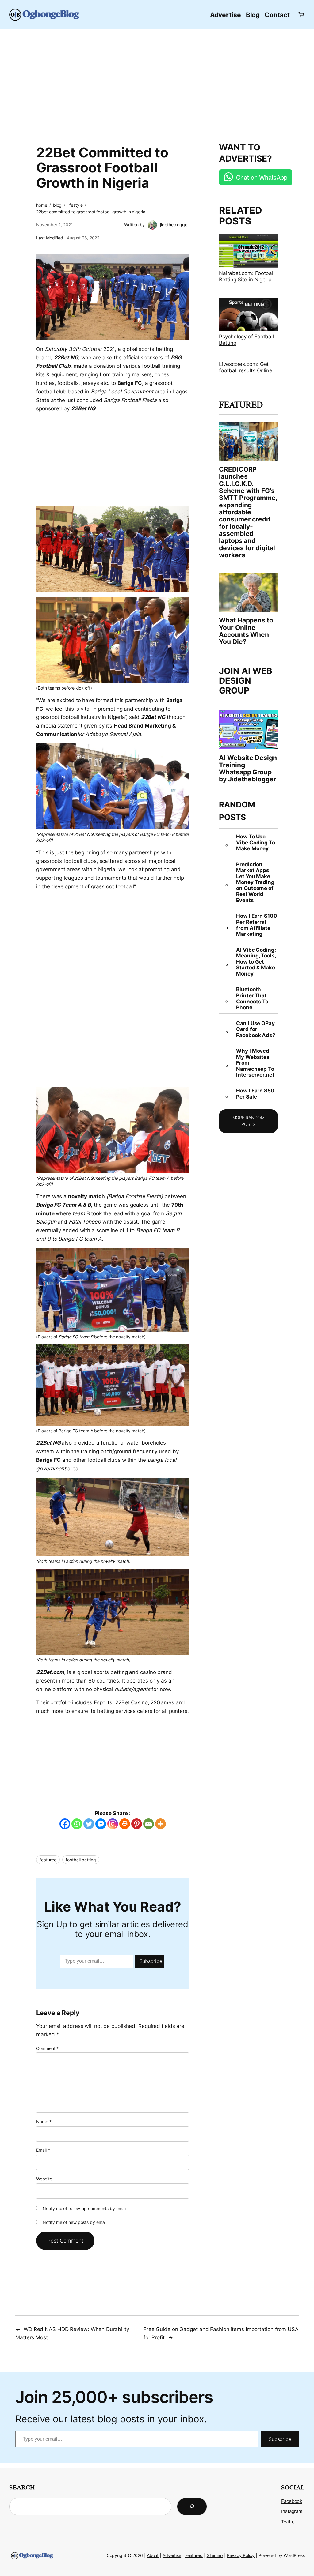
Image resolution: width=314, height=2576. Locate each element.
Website (44, 2179)
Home (42, 205)
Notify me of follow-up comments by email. (85, 2208)
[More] (161, 1824)
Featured (194, 2555)
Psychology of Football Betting (246, 340)
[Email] (149, 1824)
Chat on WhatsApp (262, 177)
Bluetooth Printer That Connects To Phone (252, 998)
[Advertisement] (157, 83)
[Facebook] (65, 1824)
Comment (47, 2048)
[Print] (125, 1824)
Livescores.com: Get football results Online (246, 367)
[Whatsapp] (77, 1824)
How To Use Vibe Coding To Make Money (256, 842)
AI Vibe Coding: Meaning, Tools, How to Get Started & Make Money (256, 962)
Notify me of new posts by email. (75, 2222)
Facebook (292, 2501)
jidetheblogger (174, 225)
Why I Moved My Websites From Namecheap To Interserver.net (255, 1063)
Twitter (289, 2522)
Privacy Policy (241, 2555)
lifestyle (75, 205)
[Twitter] (89, 1824)
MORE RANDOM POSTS (249, 1121)
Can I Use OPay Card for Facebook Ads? (256, 1029)
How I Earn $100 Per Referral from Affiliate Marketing (257, 925)
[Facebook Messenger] (101, 1824)
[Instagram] (113, 1824)
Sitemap (215, 2555)
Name (44, 2121)
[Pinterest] (137, 1824)
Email (43, 2150)
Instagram (292, 2511)
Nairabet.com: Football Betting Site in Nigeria (247, 276)
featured (48, 1860)
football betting (81, 1860)
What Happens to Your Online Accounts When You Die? (246, 631)
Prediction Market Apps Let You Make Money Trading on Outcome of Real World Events (255, 882)
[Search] (192, 2506)
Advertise (172, 2555)
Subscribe (151, 1961)
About (153, 2555)
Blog (57, 205)
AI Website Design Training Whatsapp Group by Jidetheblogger (248, 768)
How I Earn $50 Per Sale (255, 1094)
